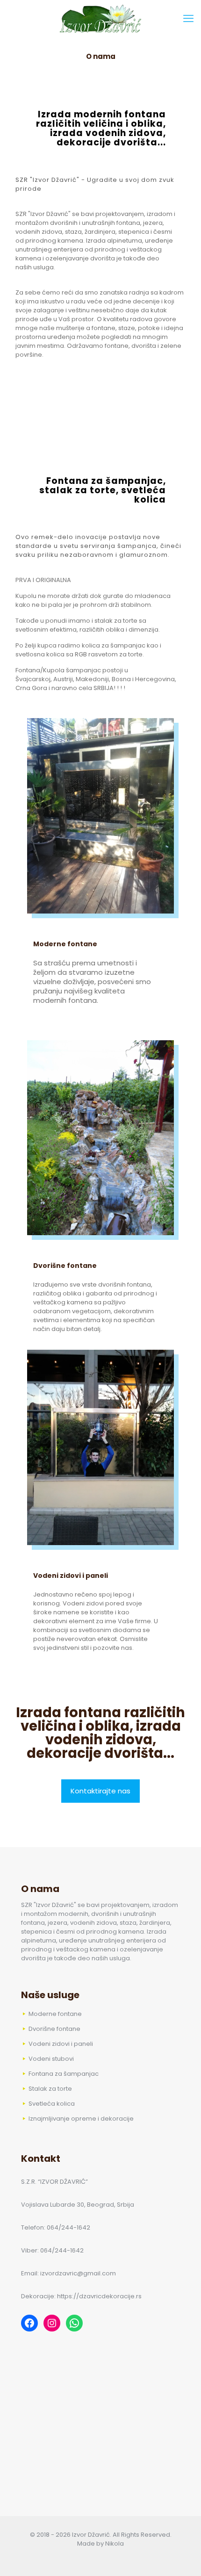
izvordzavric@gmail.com (78, 2273)
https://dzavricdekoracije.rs (99, 2296)
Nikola (115, 2544)
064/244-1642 (68, 2227)
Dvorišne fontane (65, 1266)
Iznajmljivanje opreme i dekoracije (81, 2119)
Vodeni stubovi (51, 2059)
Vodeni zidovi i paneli (71, 1576)
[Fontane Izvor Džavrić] (100, 19)
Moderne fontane (65, 944)
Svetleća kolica (52, 2104)
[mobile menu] (188, 19)
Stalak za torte (50, 2089)
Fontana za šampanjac (64, 2074)
